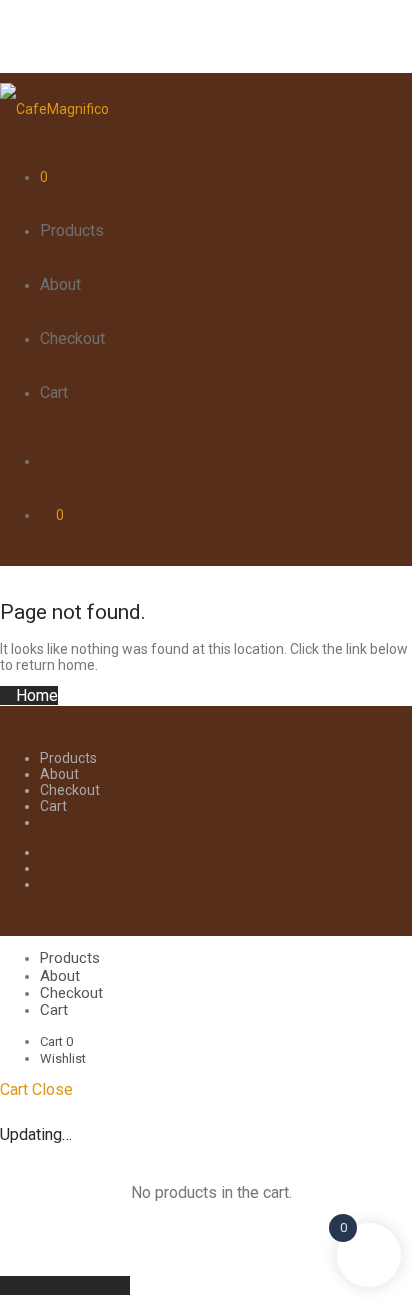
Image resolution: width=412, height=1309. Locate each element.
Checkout (72, 338)
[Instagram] (45, 868)
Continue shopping (65, 1285)
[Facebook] (45, 852)
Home (35, 695)
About (60, 284)
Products (72, 230)
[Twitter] (45, 884)
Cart (54, 392)
